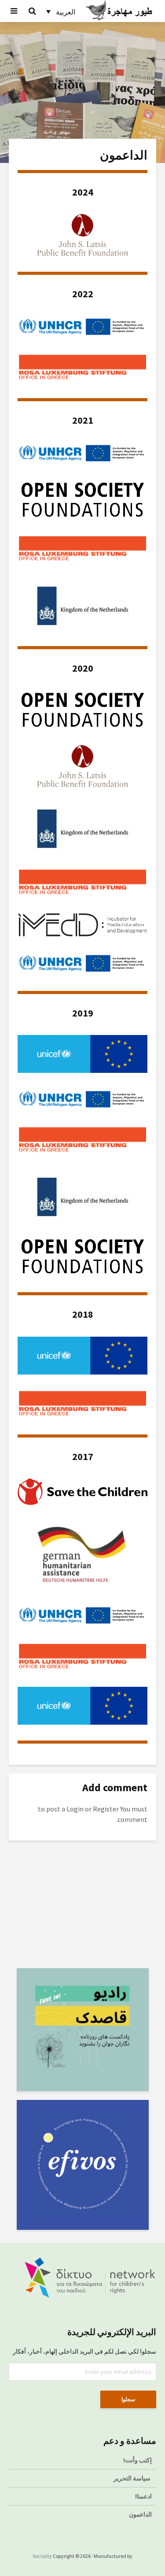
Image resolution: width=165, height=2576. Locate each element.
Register (106, 1809)
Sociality (42, 2556)
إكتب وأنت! (137, 2460)
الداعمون (140, 2514)
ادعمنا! (143, 2496)
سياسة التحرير (132, 2478)
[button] (61, 11)
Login (75, 1809)
